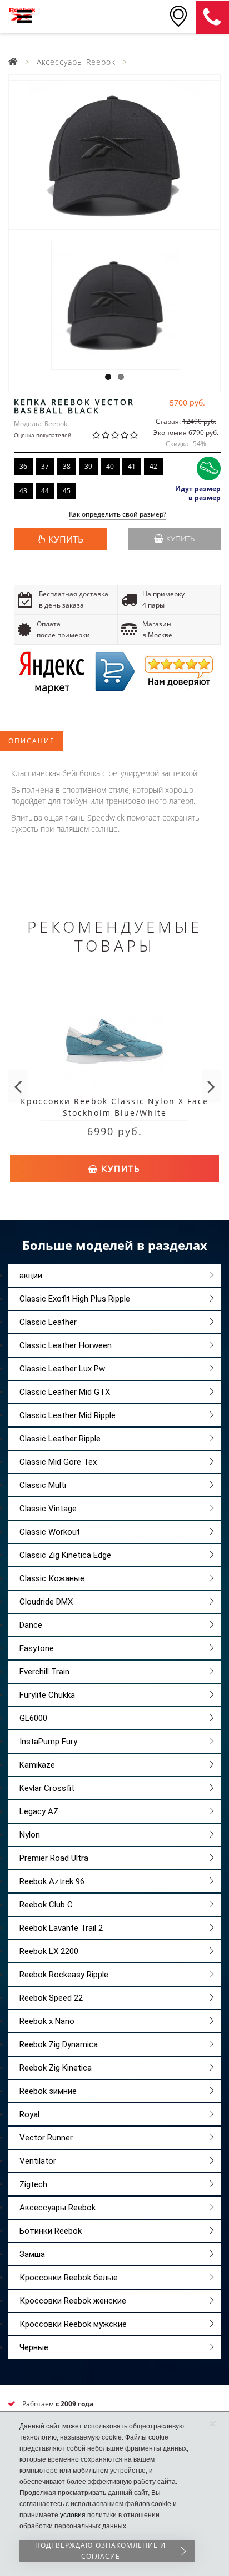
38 (67, 466)
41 (132, 466)
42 (153, 466)
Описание (32, 741)
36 (23, 466)
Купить (180, 538)
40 (110, 466)
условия (73, 2515)
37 (45, 466)
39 (88, 466)
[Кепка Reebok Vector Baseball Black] (114, 155)
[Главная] (13, 62)
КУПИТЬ (66, 539)
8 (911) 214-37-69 (212, 17)
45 (67, 491)
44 (45, 491)
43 (23, 491)
